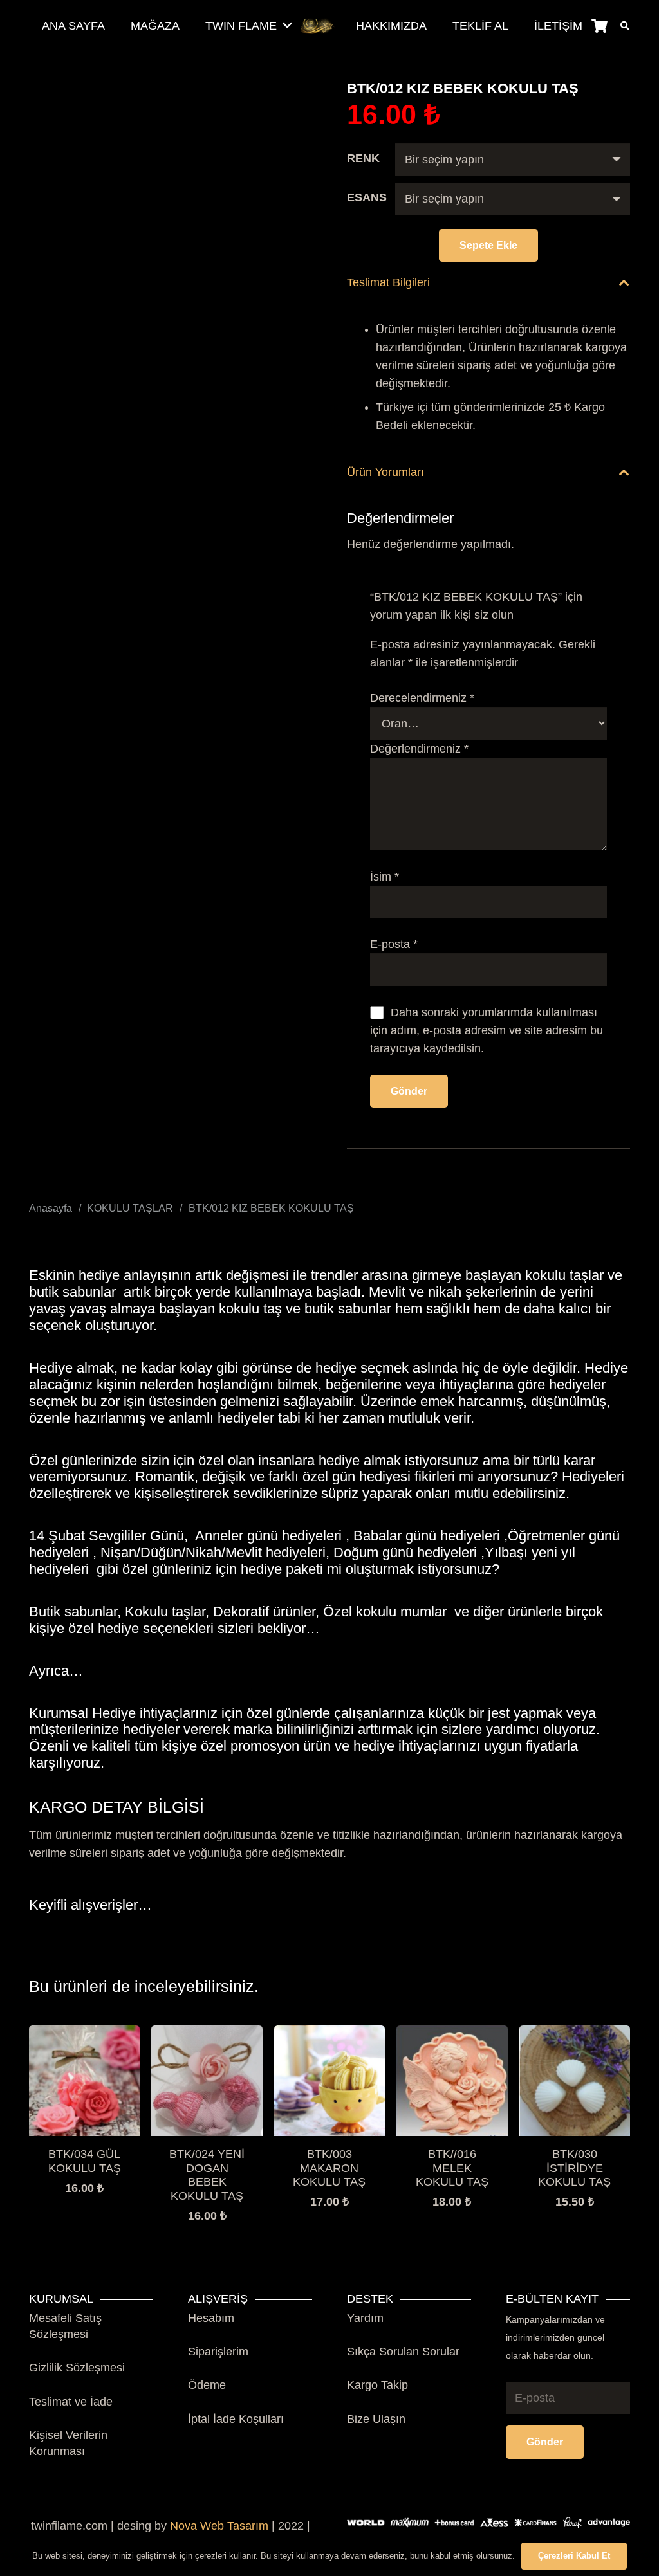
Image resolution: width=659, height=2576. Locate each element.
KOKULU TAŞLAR (130, 1208)
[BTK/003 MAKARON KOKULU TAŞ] (329, 2034)
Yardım (365, 2318)
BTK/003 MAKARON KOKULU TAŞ (329, 2168)
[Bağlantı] (318, 26)
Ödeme (207, 2385)
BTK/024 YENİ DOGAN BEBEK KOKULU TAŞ (207, 2175)
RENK (363, 158)
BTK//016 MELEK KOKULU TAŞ (452, 2168)
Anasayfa (51, 1208)
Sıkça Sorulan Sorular (403, 2352)
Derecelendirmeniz (422, 698)
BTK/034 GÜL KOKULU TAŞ (85, 2161)
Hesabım (211, 2318)
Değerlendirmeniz (419, 749)
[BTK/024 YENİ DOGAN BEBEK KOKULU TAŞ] (207, 2034)
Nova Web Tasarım (219, 2526)
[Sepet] (599, 26)
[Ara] (625, 26)
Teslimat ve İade (71, 2402)
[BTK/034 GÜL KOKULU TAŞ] (84, 2034)
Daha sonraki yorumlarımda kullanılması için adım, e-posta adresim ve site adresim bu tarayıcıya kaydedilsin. (487, 1030)
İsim (385, 877)
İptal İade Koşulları (236, 2419)
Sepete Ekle (488, 245)
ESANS (367, 197)
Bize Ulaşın (376, 2419)
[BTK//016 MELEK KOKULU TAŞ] (452, 2034)
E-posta (394, 944)
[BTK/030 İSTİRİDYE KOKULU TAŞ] (575, 2034)
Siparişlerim (218, 2352)
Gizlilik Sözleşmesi (77, 2368)
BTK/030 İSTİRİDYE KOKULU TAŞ (574, 2168)
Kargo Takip (377, 2385)
